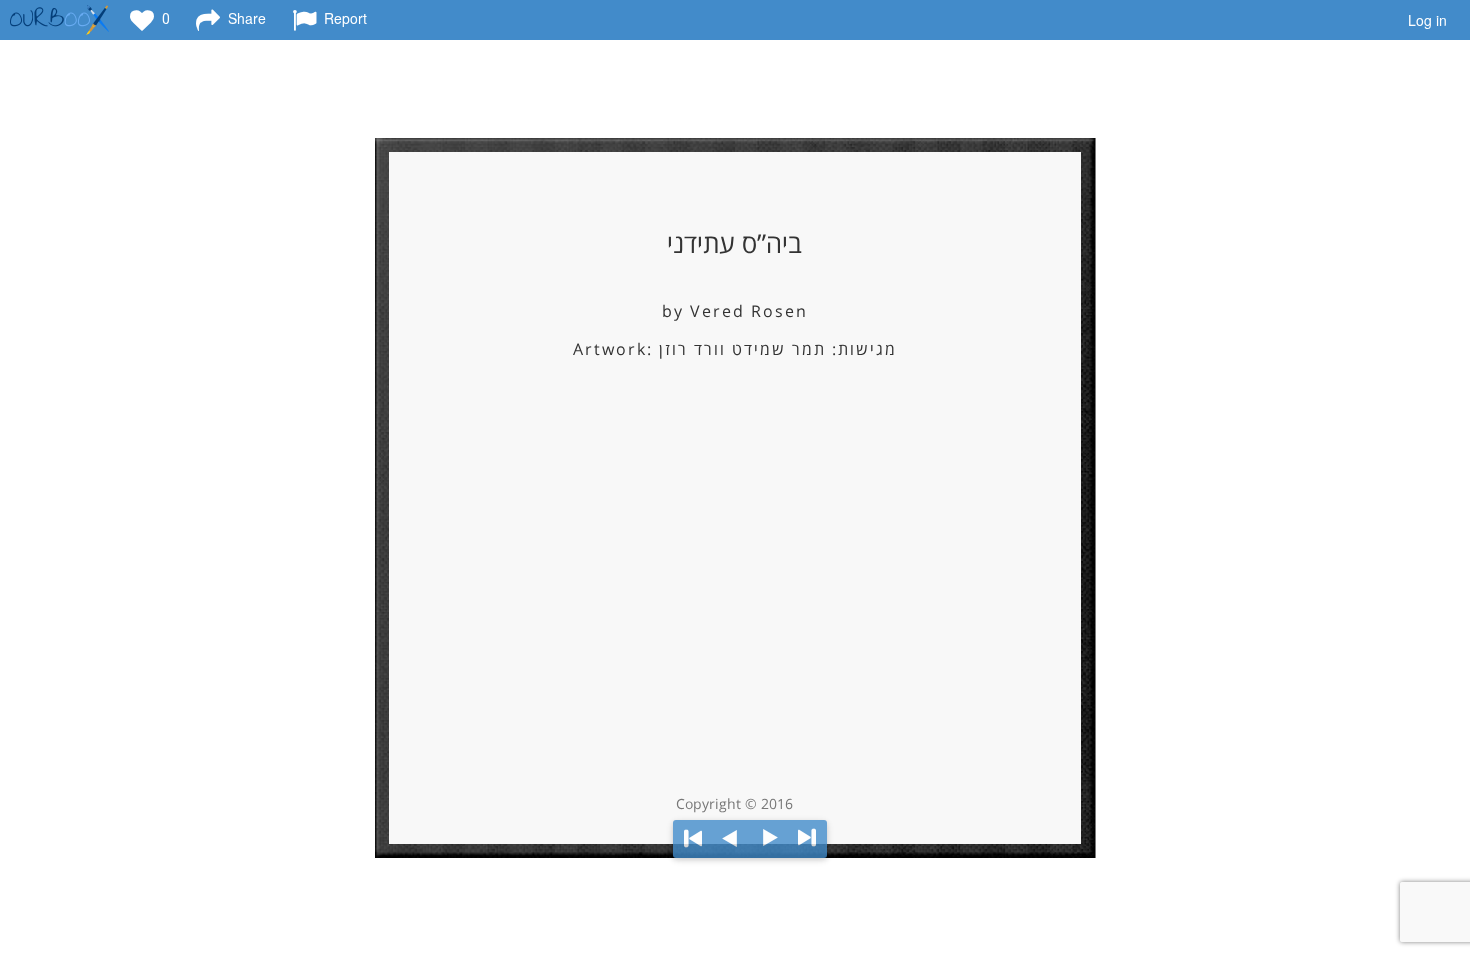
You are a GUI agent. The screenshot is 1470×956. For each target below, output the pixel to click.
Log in (1427, 20)
